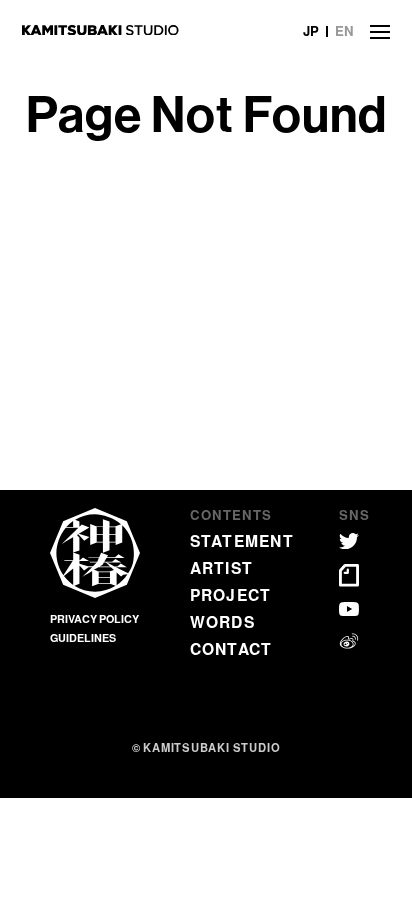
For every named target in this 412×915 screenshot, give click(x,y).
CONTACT (231, 648)
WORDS (222, 621)
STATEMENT (242, 540)
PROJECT (231, 594)
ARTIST (222, 567)
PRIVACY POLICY (94, 618)
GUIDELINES (83, 637)
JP (311, 30)
